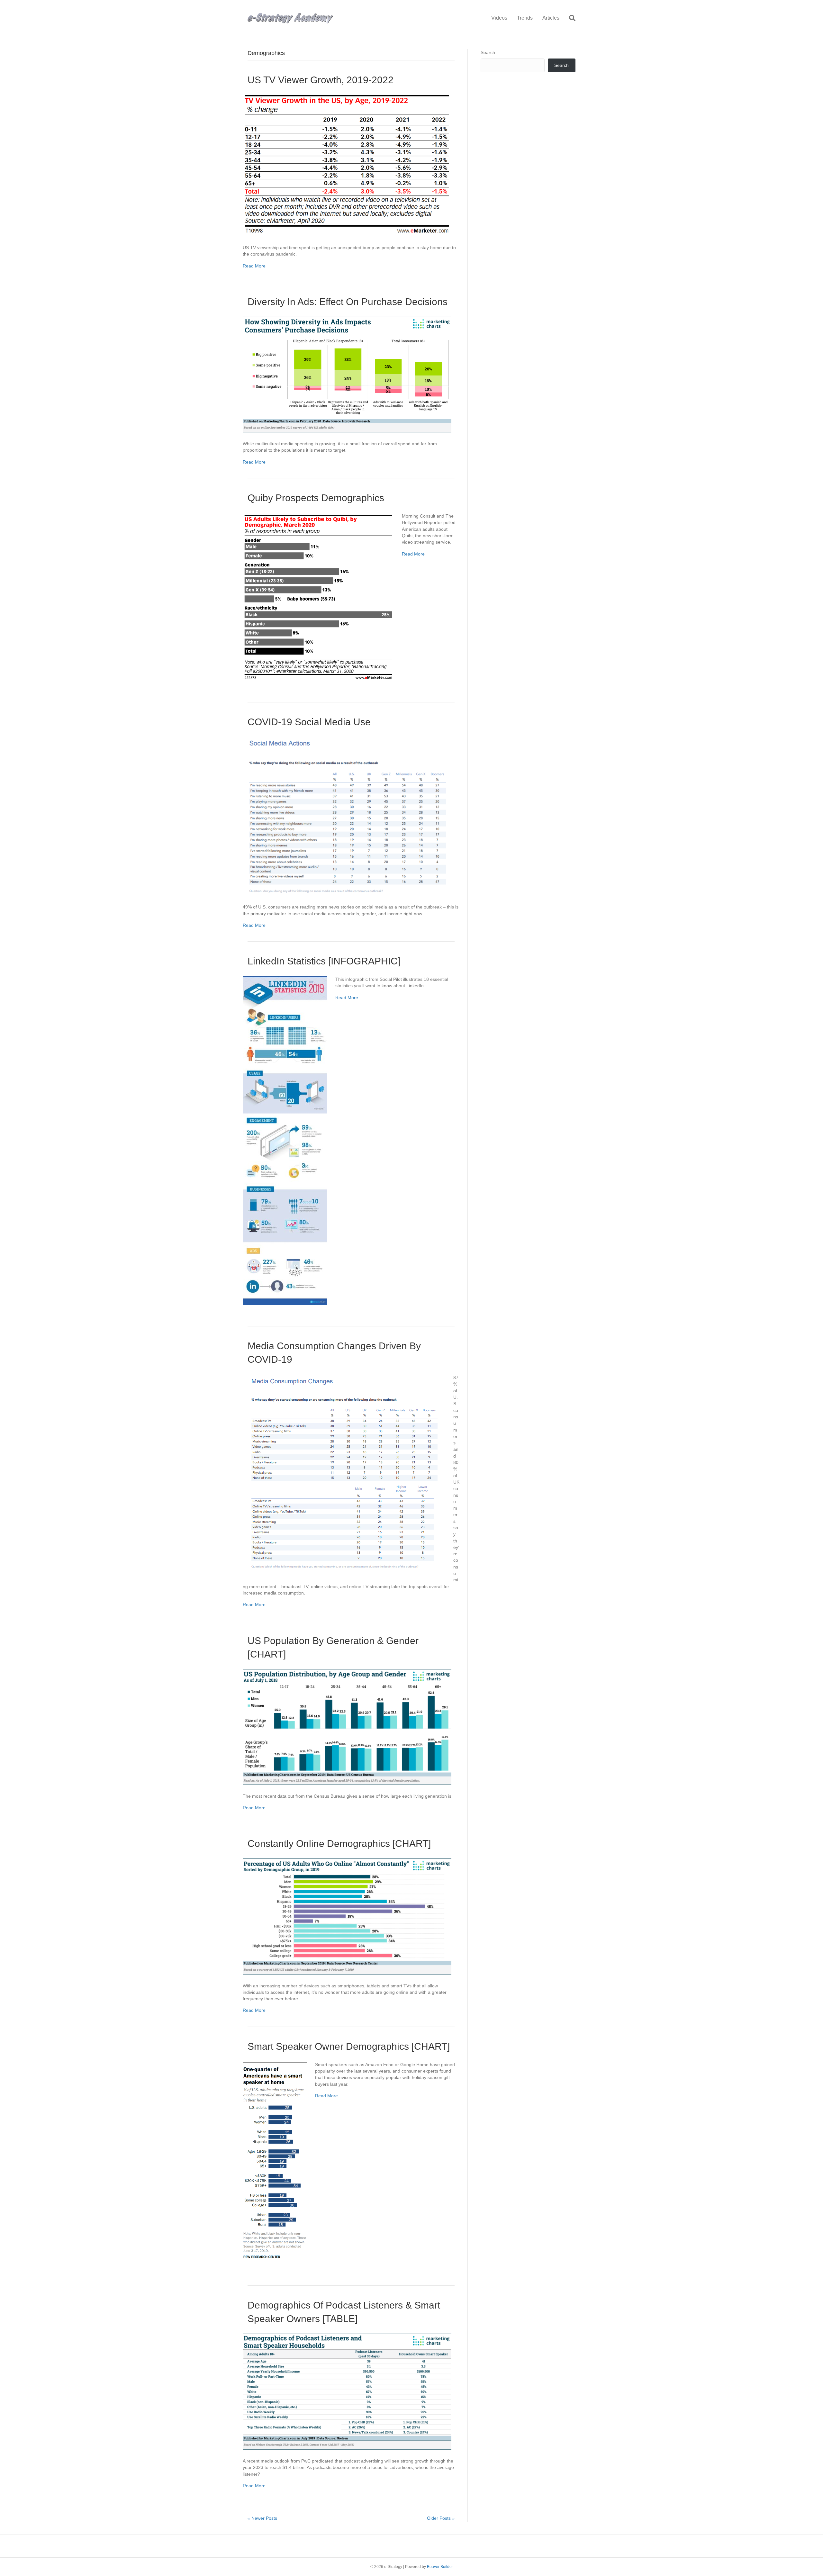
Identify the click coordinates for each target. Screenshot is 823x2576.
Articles (551, 18)
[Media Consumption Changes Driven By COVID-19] (344, 1472)
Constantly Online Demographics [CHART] (339, 1844)
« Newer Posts (262, 2518)
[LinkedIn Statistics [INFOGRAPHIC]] (285, 1140)
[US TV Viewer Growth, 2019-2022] (347, 165)
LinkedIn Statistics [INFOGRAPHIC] (324, 961)
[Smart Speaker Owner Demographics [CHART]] (275, 2162)
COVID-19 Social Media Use (309, 722)
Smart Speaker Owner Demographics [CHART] (349, 2046)
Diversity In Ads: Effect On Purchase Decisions (348, 302)
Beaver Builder (440, 2567)
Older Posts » (441, 2518)
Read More (254, 266)
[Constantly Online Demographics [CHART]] (347, 1916)
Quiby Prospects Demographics (316, 498)
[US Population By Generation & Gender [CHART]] (347, 1726)
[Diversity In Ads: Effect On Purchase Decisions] (347, 374)
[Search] (570, 18)
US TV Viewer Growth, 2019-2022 (321, 80)
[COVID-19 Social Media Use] (347, 816)
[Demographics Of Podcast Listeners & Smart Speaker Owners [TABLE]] (347, 2391)
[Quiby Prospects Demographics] (318, 597)
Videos (499, 18)
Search (488, 52)
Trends (525, 18)
